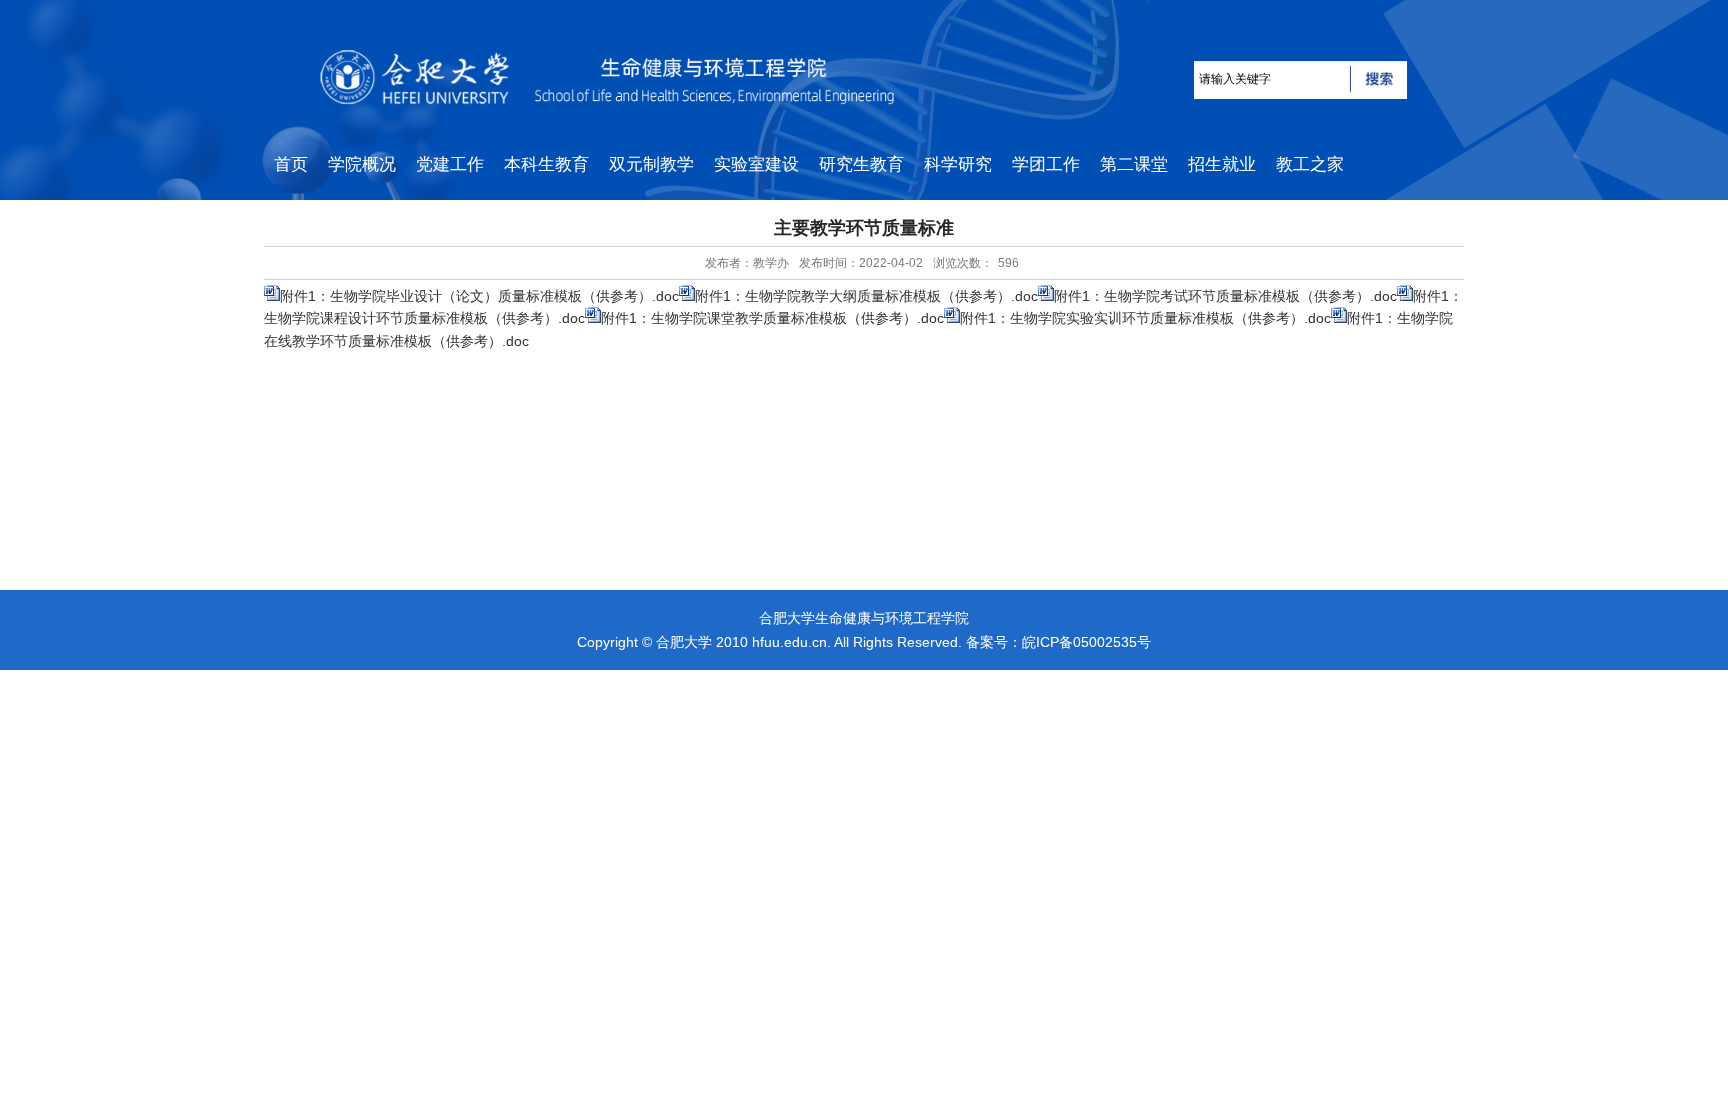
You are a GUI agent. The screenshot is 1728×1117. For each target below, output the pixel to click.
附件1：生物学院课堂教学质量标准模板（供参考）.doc (772, 318)
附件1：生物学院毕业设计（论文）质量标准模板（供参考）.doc (479, 296)
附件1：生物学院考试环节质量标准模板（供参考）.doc (1225, 296)
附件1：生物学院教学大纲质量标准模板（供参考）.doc (866, 296)
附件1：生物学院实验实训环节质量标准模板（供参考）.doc (1145, 318)
